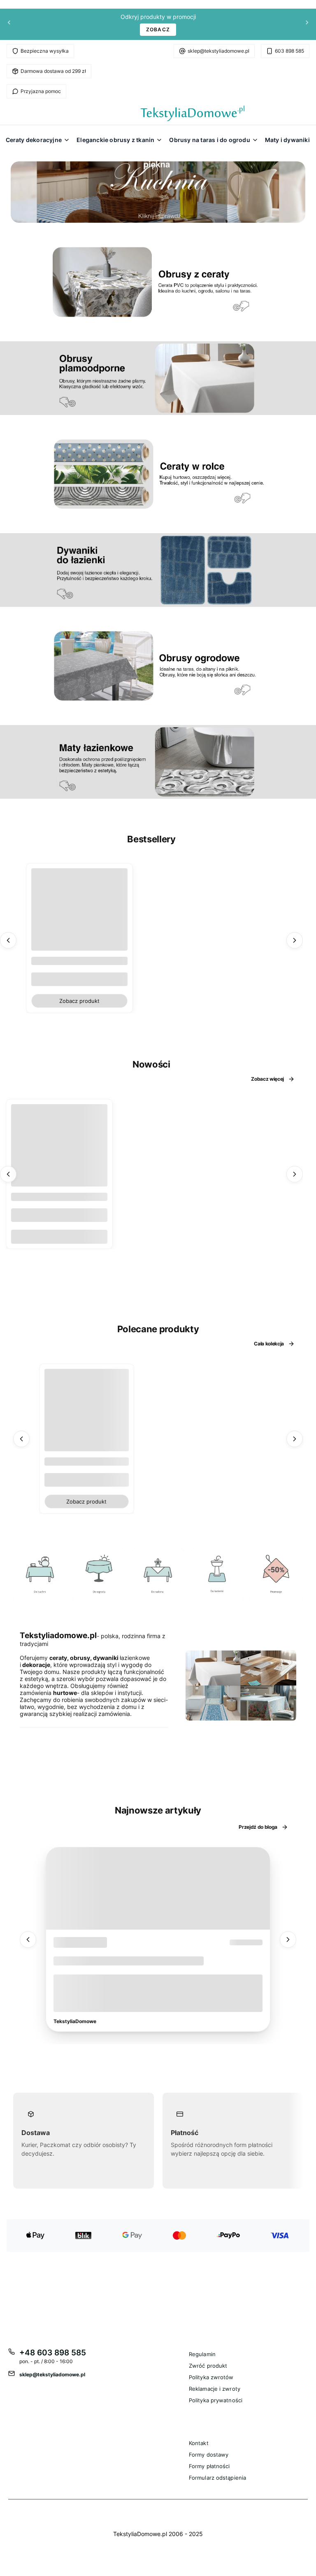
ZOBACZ (158, 29)
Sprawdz (40, 1598)
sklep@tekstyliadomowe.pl (218, 51)
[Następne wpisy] (288, 1939)
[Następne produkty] (295, 940)
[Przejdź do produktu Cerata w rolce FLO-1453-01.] (59, 1152)
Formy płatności (209, 2466)
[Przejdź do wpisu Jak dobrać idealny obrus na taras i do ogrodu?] (158, 1888)
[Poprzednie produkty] (8, 940)
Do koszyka (59, 1236)
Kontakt (199, 2443)
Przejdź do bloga (258, 1827)
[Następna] (307, 24)
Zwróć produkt (208, 2366)
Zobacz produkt (79, 1000)
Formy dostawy (209, 2455)
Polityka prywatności (216, 2400)
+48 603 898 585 (53, 2353)
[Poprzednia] (9, 24)
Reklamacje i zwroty (215, 2389)
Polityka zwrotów (211, 2377)
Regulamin (202, 2354)
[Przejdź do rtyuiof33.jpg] (276, 1575)
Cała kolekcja (269, 1344)
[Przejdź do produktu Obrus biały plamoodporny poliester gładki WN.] (79, 916)
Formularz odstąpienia (217, 2478)
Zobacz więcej (267, 1079)
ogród (68, 1942)
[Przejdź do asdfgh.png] (40, 1575)
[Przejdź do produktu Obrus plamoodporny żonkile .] (87, 1411)
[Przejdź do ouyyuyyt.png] (158, 1575)
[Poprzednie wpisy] (28, 1939)
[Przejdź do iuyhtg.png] (99, 1575)
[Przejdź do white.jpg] (217, 1575)
